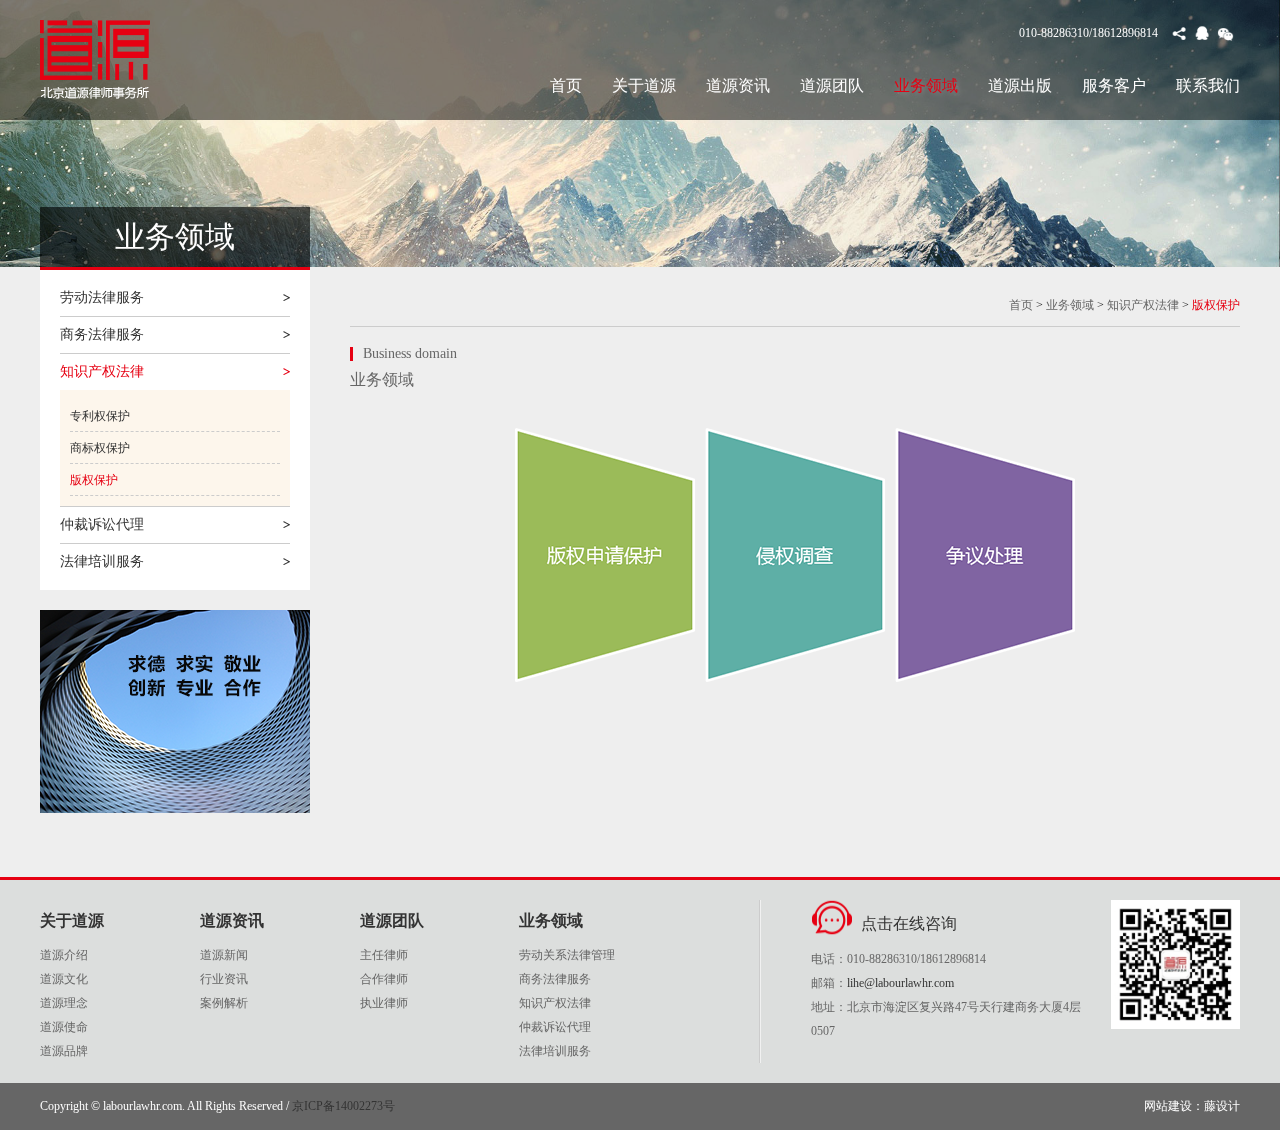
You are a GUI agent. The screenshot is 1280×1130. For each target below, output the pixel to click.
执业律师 (384, 1003)
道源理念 (64, 1003)
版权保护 (94, 480)
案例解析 (224, 1003)
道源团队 (832, 85)
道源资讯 (738, 85)
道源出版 (1020, 85)
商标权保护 (100, 448)
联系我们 (1208, 85)
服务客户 (1114, 85)
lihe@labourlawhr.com (900, 983)
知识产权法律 (102, 371)
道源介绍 (64, 955)
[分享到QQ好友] (1202, 34)
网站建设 (1168, 1106)
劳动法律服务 (102, 297)
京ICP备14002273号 (343, 1106)
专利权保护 (100, 416)
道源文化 (64, 979)
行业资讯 (224, 979)
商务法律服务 (102, 334)
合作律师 (384, 979)
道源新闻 (224, 955)
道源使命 (64, 1027)
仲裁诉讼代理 (102, 524)
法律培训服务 (102, 561)
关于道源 (644, 85)
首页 (566, 85)
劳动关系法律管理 (567, 955)
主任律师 (384, 955)
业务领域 (926, 85)
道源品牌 (64, 1051)
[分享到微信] (1225, 34)
